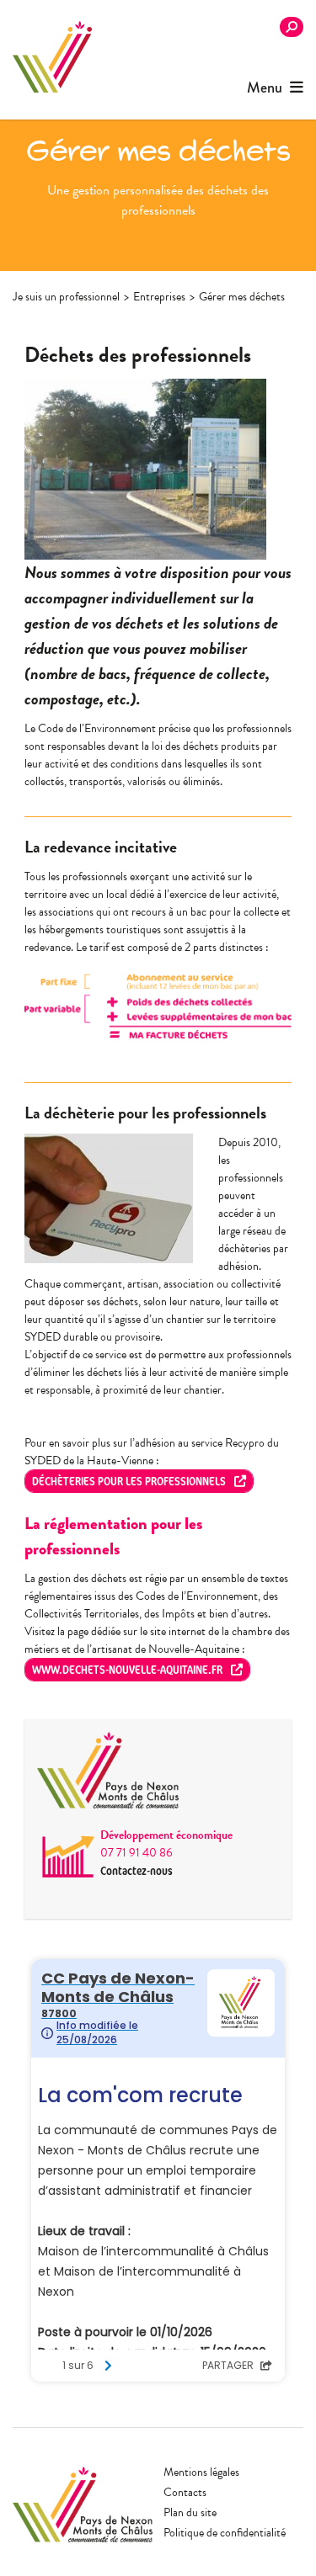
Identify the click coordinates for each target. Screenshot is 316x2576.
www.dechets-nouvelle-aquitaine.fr (127, 1669)
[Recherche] (292, 27)
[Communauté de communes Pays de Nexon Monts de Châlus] (52, 57)
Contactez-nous (137, 1870)
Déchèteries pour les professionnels (129, 1481)
